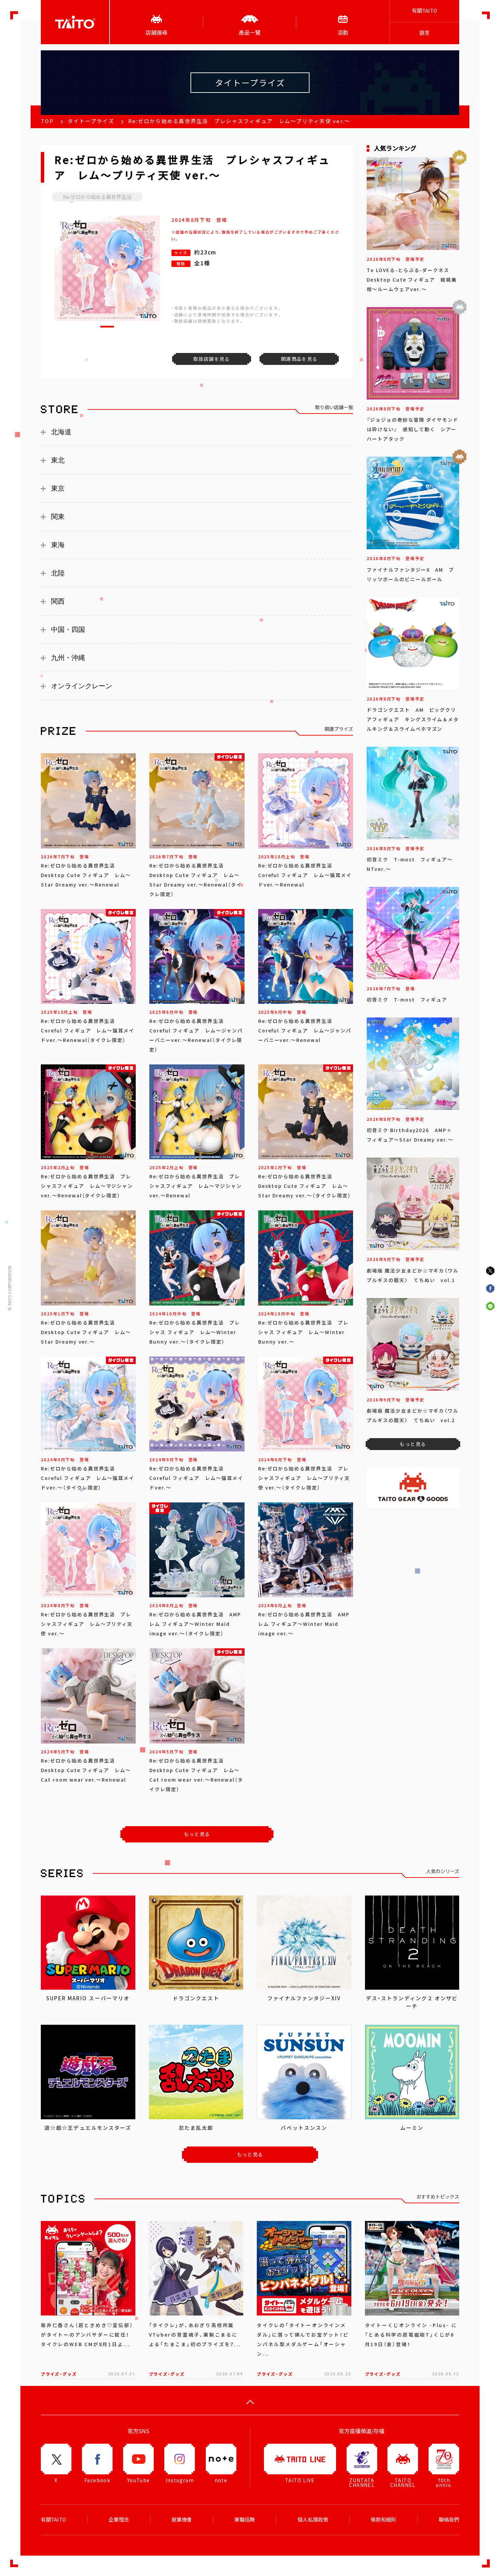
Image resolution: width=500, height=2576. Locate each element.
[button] (107, 327)
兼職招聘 (245, 2520)
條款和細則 (384, 2520)
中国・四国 (68, 629)
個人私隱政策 (313, 2520)
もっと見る (197, 1834)
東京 (58, 488)
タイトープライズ (91, 121)
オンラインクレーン (82, 686)
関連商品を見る (299, 359)
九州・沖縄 (68, 658)
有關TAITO (424, 11)
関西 (58, 601)
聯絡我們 (449, 2520)
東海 (58, 545)
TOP (47, 121)
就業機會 (182, 2520)
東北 (58, 460)
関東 (58, 517)
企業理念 (119, 2520)
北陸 (58, 573)
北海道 (61, 432)
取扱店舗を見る (212, 359)
